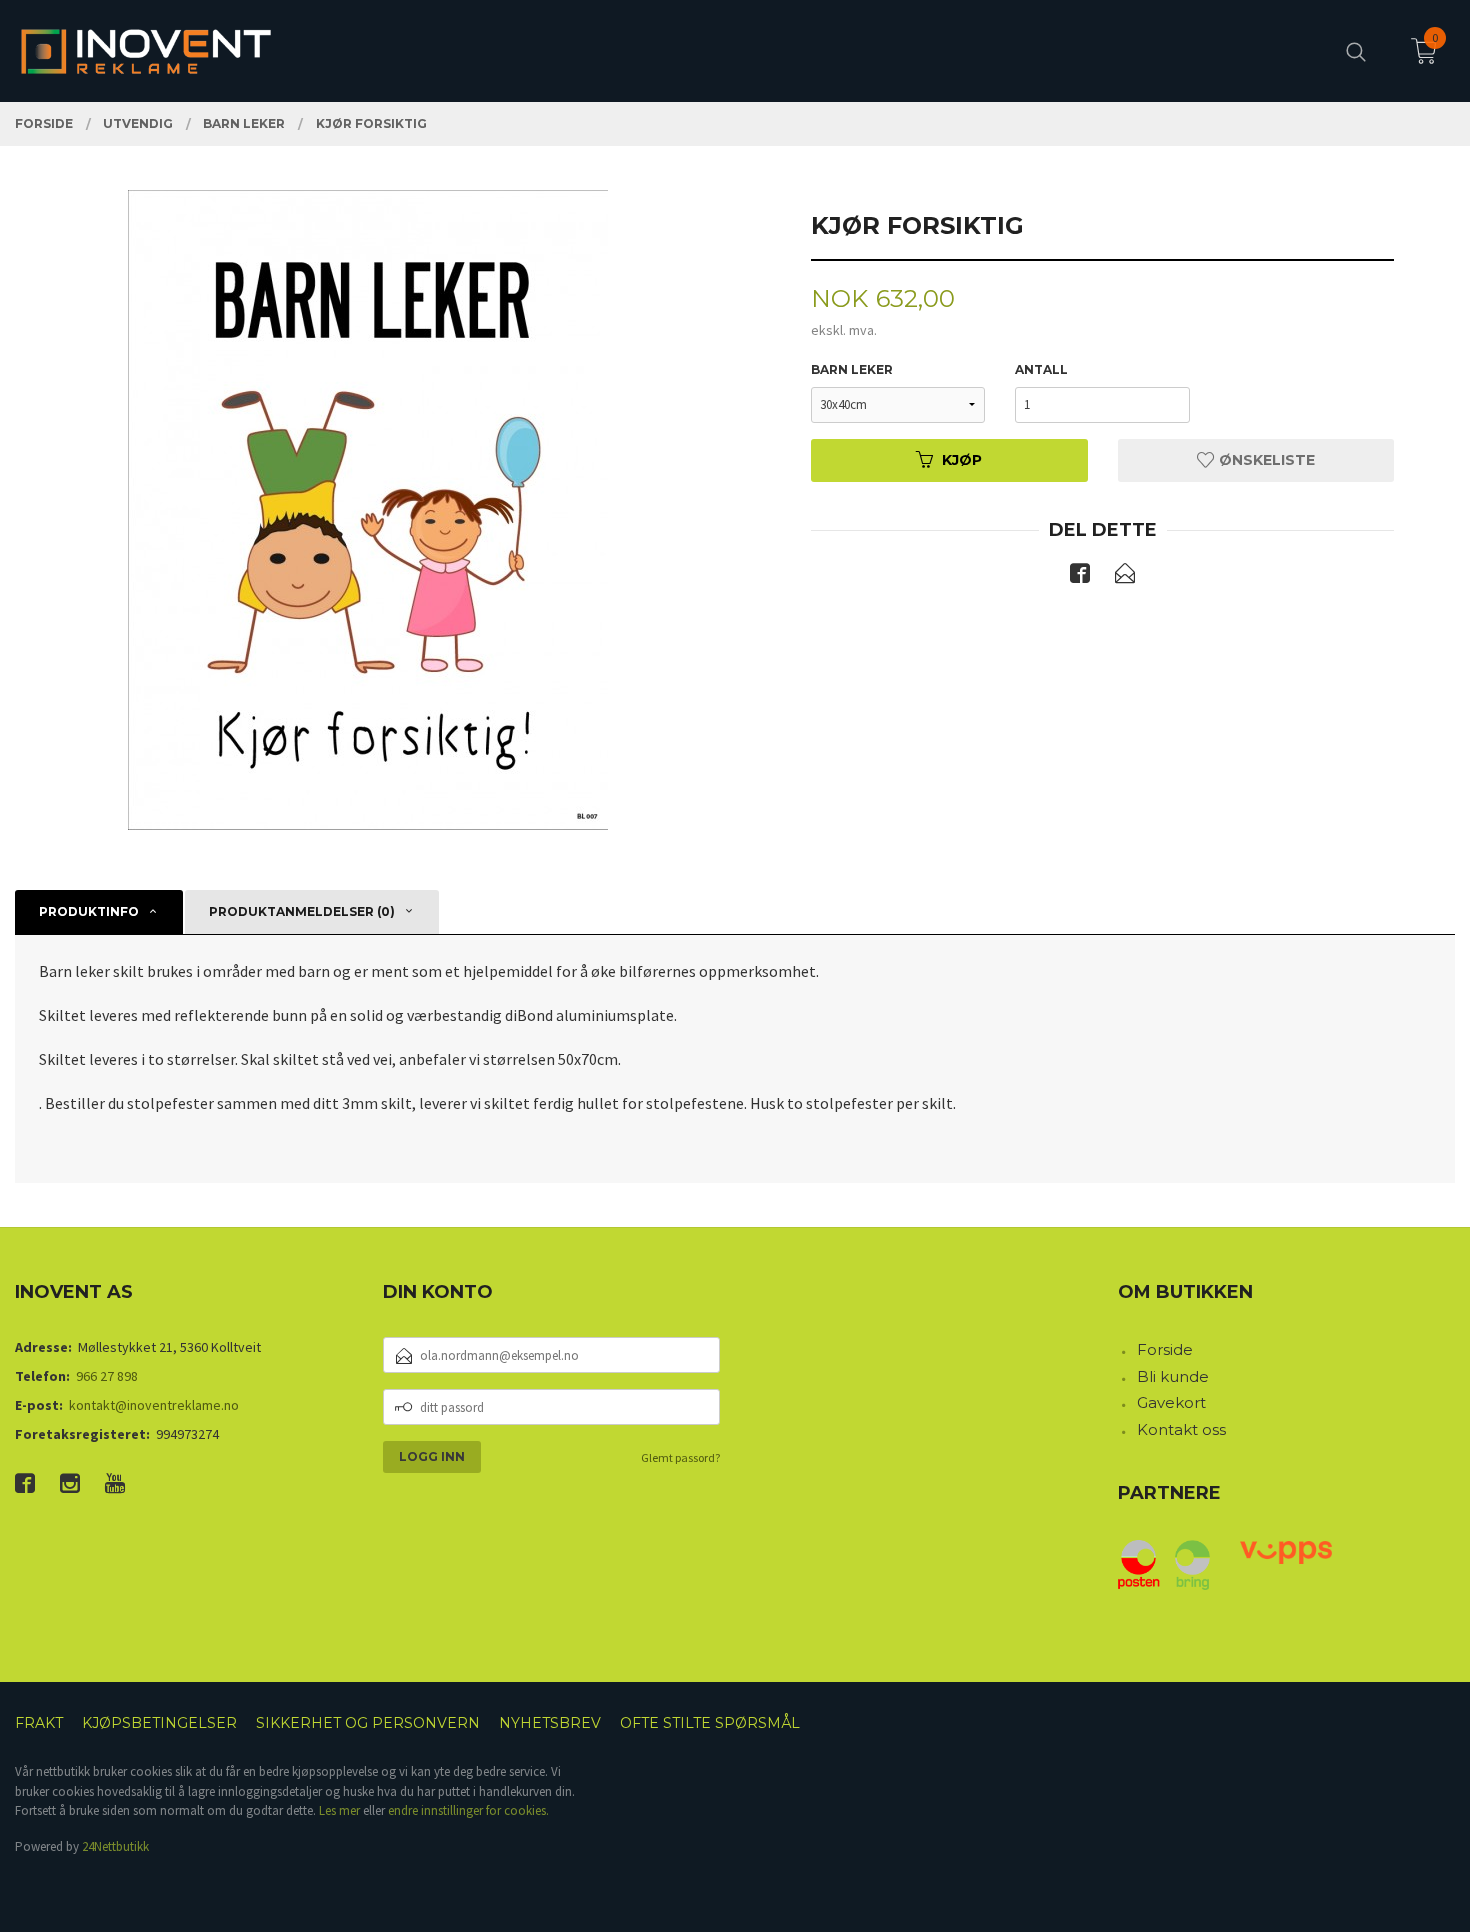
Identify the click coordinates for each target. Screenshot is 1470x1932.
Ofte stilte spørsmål (710, 1723)
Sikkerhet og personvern (368, 1723)
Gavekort (1171, 1402)
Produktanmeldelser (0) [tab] (302, 911)
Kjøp (962, 460)
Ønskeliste (1265, 460)
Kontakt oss (1181, 1429)
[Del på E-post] (1125, 577)
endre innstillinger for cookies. (468, 1810)
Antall (1041, 369)
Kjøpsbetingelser (159, 1723)
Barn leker (852, 369)
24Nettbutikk (115, 1846)
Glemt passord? (680, 1457)
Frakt (39, 1723)
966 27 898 (107, 1376)
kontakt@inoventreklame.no (154, 1405)
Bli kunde (1173, 1376)
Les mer (339, 1810)
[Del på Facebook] (1080, 577)
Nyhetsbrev (550, 1723)
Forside (1165, 1349)
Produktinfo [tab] (89, 911)
